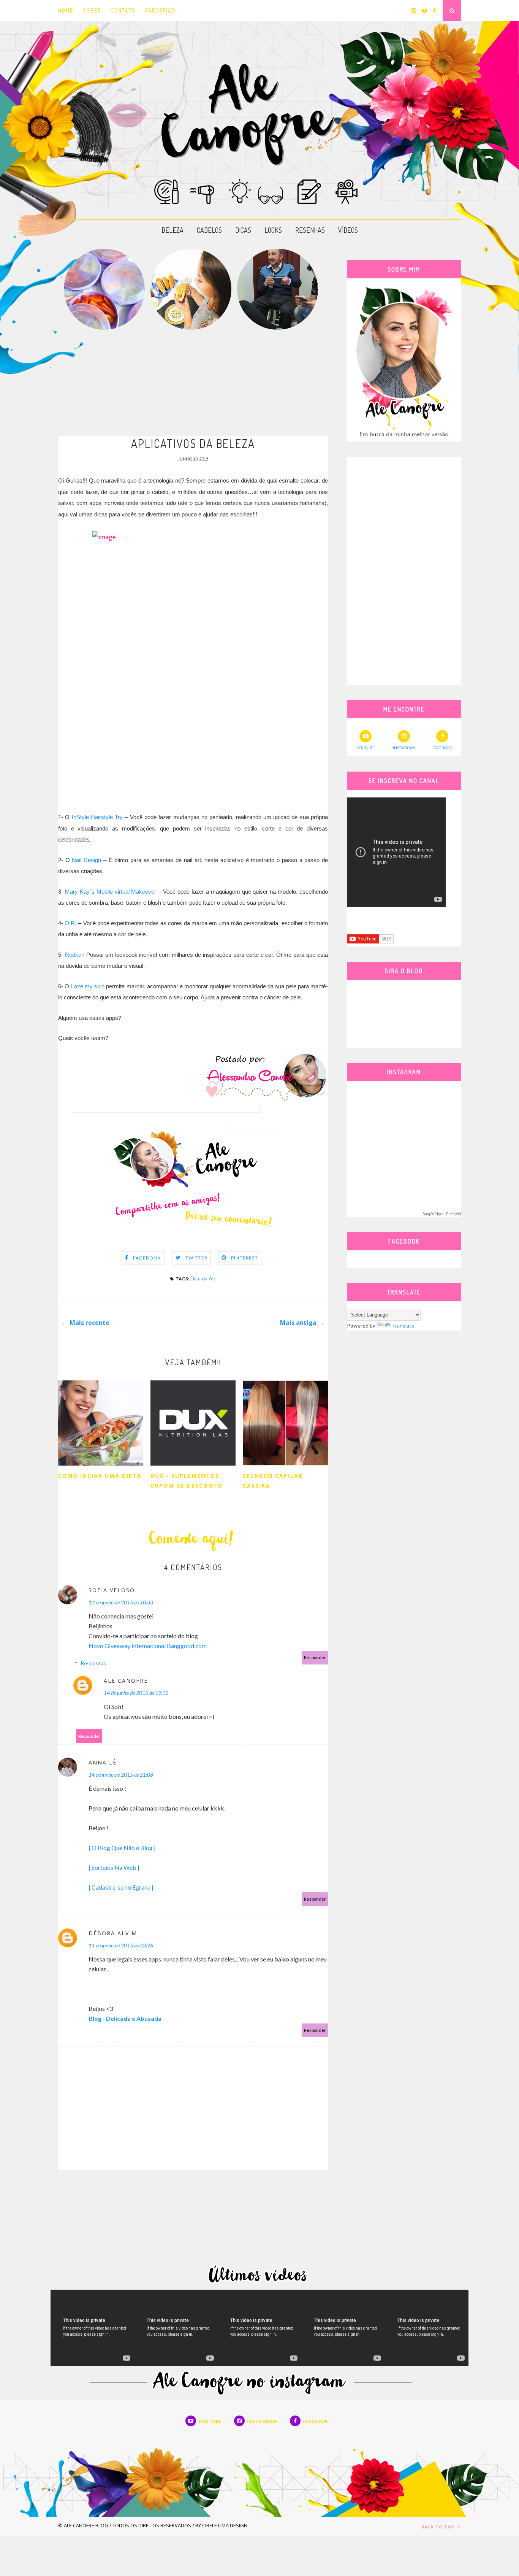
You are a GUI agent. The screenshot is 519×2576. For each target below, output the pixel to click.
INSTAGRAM (404, 748)
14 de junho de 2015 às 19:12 (136, 1693)
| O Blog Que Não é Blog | (122, 1848)
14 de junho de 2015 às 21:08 (121, 1775)
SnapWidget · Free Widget (445, 1214)
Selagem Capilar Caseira (273, 1481)
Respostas (93, 1663)
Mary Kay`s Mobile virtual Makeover (111, 892)
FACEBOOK (442, 748)
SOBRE (92, 10)
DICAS (243, 230)
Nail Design (86, 860)
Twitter (196, 1258)
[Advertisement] (193, 383)
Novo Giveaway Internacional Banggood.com (148, 1646)
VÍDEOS (348, 230)
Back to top (439, 2527)
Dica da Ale (203, 1278)
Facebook (147, 1258)
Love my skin (88, 986)
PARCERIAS (160, 10)
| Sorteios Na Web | (114, 1867)
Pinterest (244, 1258)
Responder (315, 1657)
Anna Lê (103, 1762)
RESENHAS (310, 230)
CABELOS (209, 230)
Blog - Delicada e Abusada (125, 2018)
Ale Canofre (126, 1681)
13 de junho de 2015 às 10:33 (121, 1602)
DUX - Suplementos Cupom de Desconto (187, 1481)
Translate (403, 1325)
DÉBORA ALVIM (113, 1933)
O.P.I (71, 923)
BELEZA (172, 230)
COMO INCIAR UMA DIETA (100, 1476)
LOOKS (273, 230)
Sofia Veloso (112, 1590)
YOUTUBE (366, 748)
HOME (66, 10)
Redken (75, 955)
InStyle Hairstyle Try (97, 817)
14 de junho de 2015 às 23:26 (121, 1945)
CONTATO (123, 10)
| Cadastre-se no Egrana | (121, 1887)
